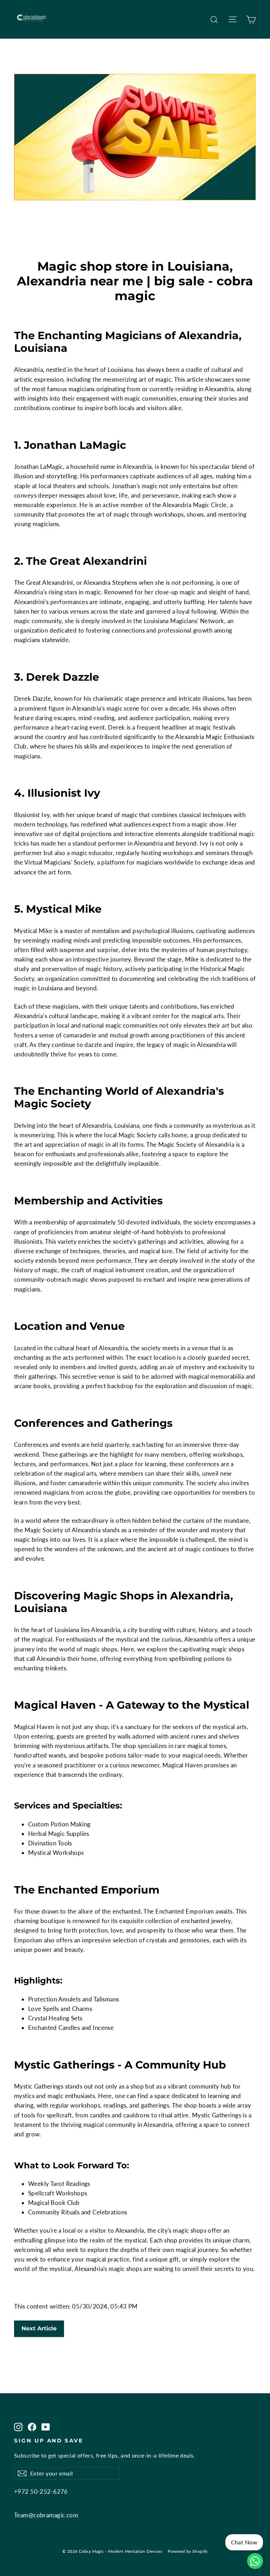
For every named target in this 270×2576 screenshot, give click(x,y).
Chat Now (244, 2542)
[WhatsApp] (255, 2561)
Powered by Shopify (188, 2551)
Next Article (39, 2328)
